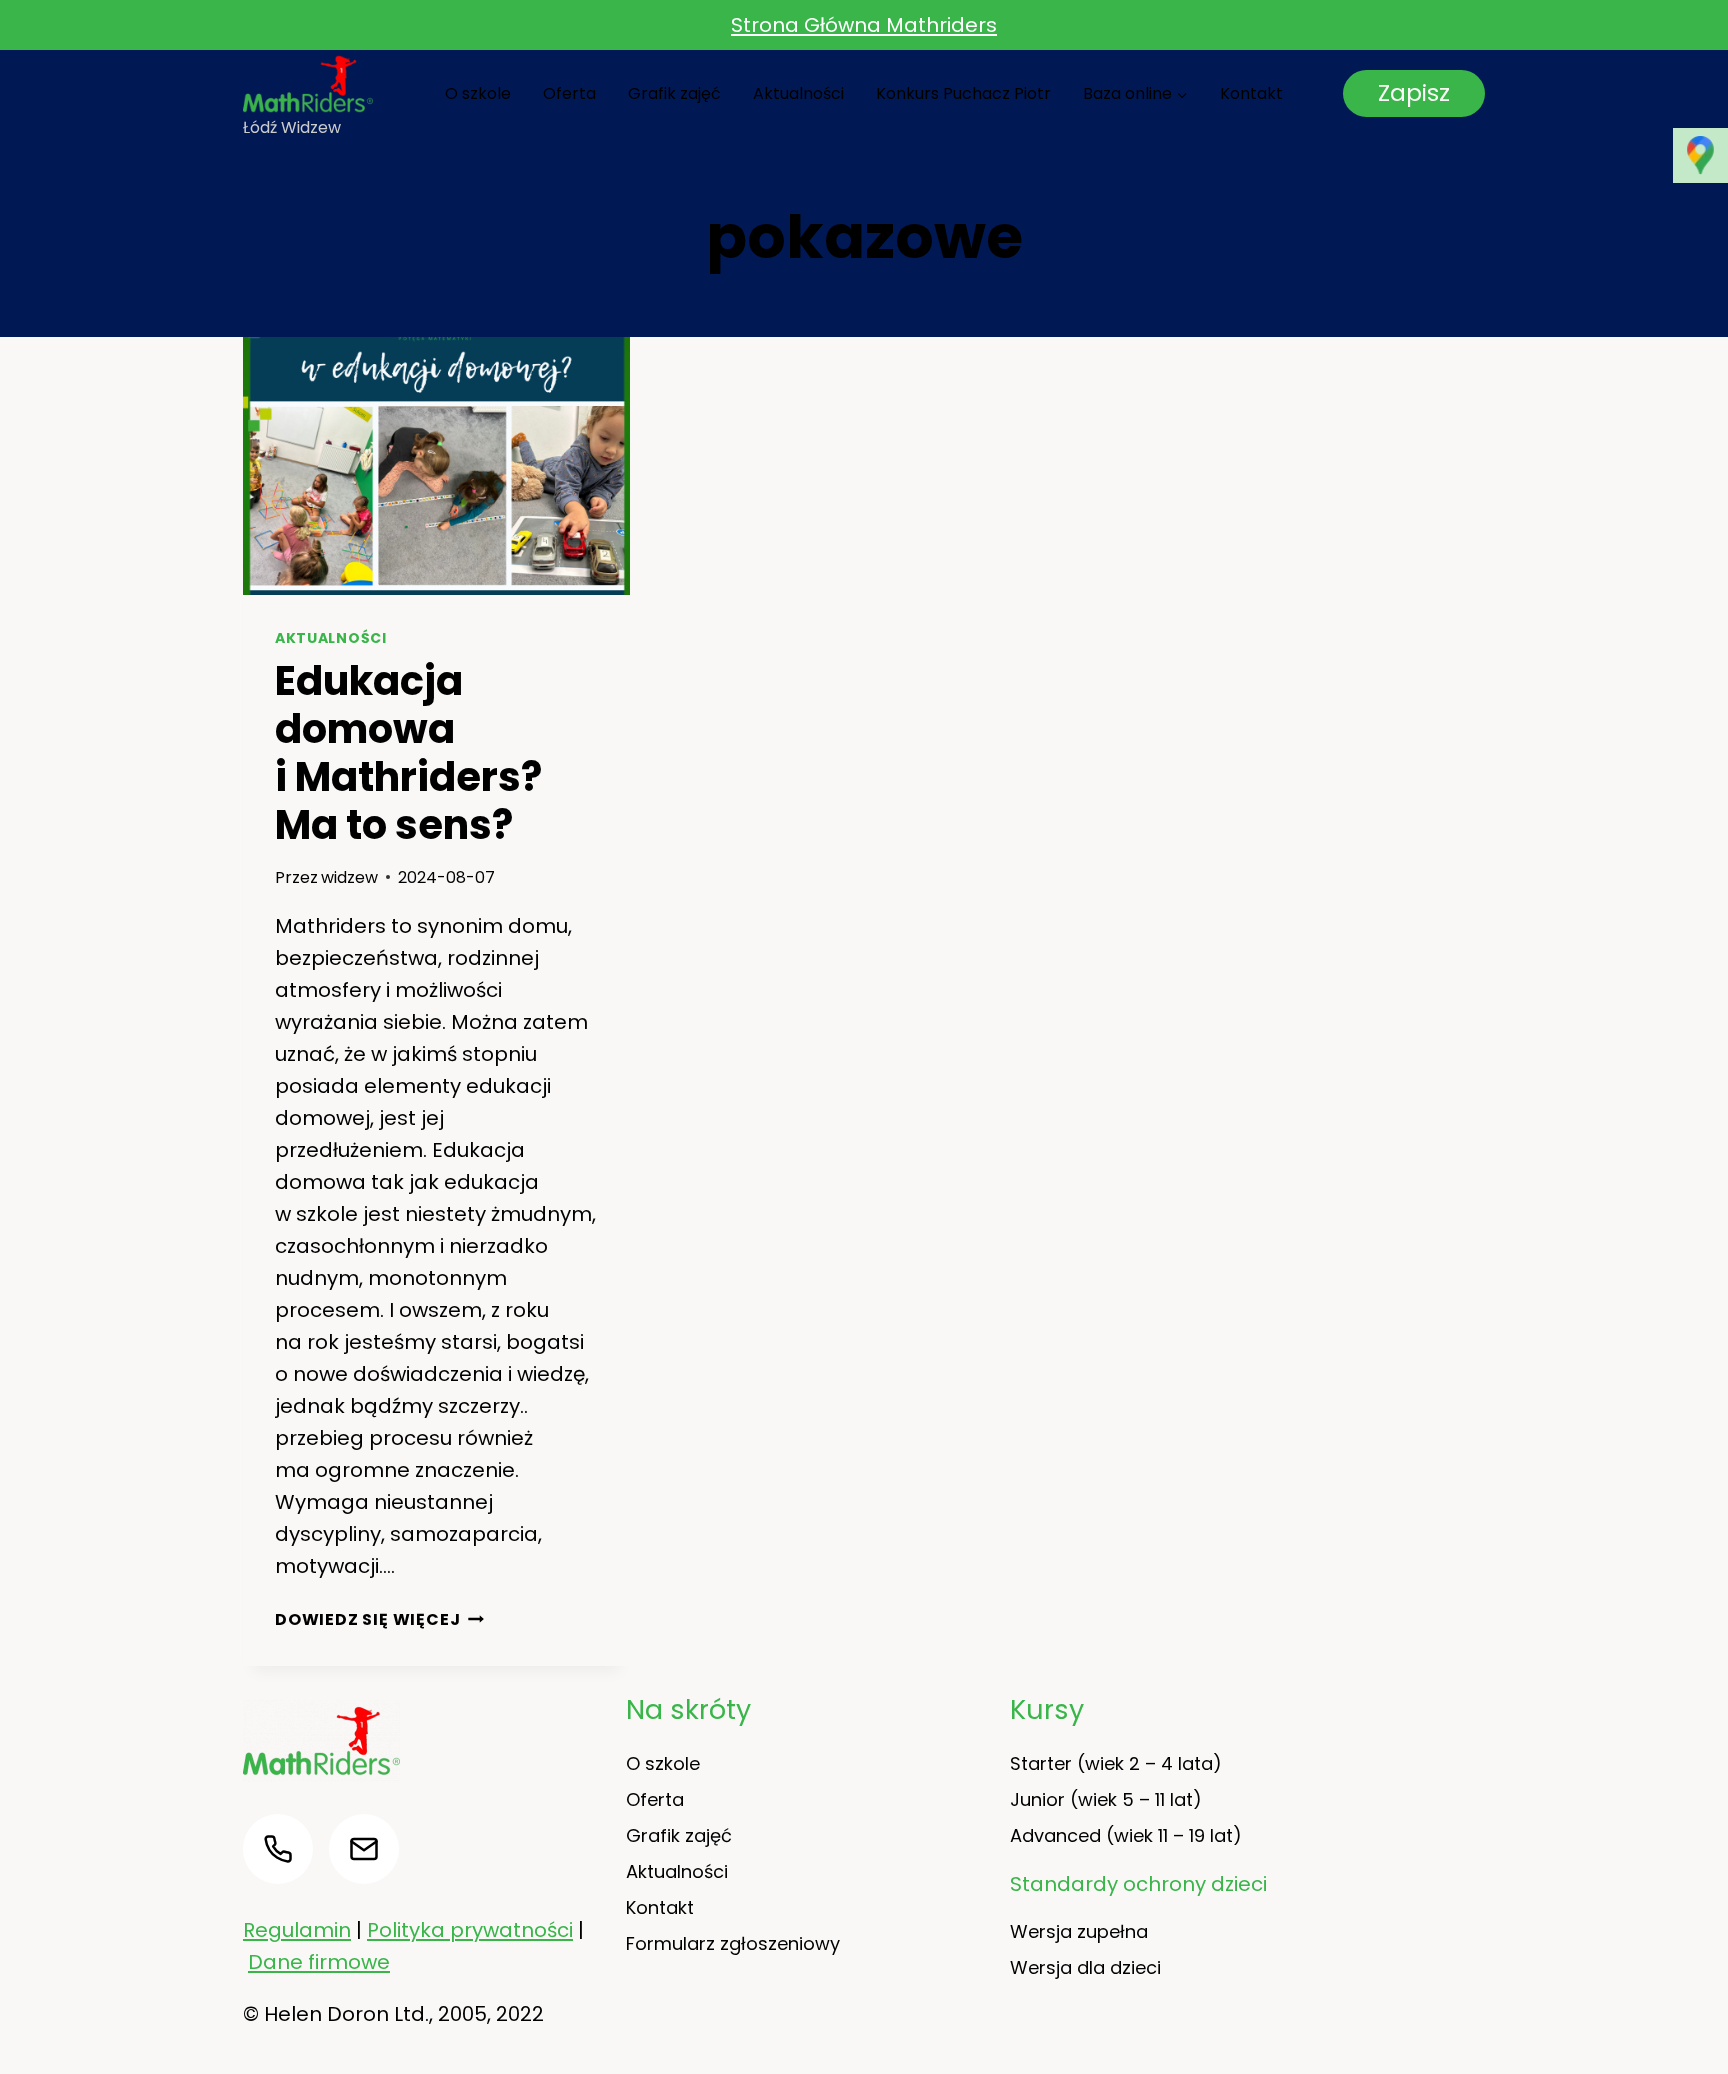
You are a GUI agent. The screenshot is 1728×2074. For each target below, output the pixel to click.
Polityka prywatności (470, 1930)
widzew (349, 877)
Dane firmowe (319, 1962)
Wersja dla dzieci (1085, 1967)
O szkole (478, 93)
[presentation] (436, 466)
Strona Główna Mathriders (864, 25)
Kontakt (1251, 93)
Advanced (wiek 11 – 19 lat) (1126, 1835)
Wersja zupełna (1079, 1931)
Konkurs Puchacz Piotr (963, 93)
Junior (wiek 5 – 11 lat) (1106, 1799)
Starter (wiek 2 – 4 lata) (1116, 1763)
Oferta (569, 93)
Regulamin (297, 1930)
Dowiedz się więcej (379, 1619)
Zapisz (1414, 93)
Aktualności (798, 93)
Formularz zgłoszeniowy (733, 1943)
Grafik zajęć (674, 93)
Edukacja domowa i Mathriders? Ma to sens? (408, 753)
